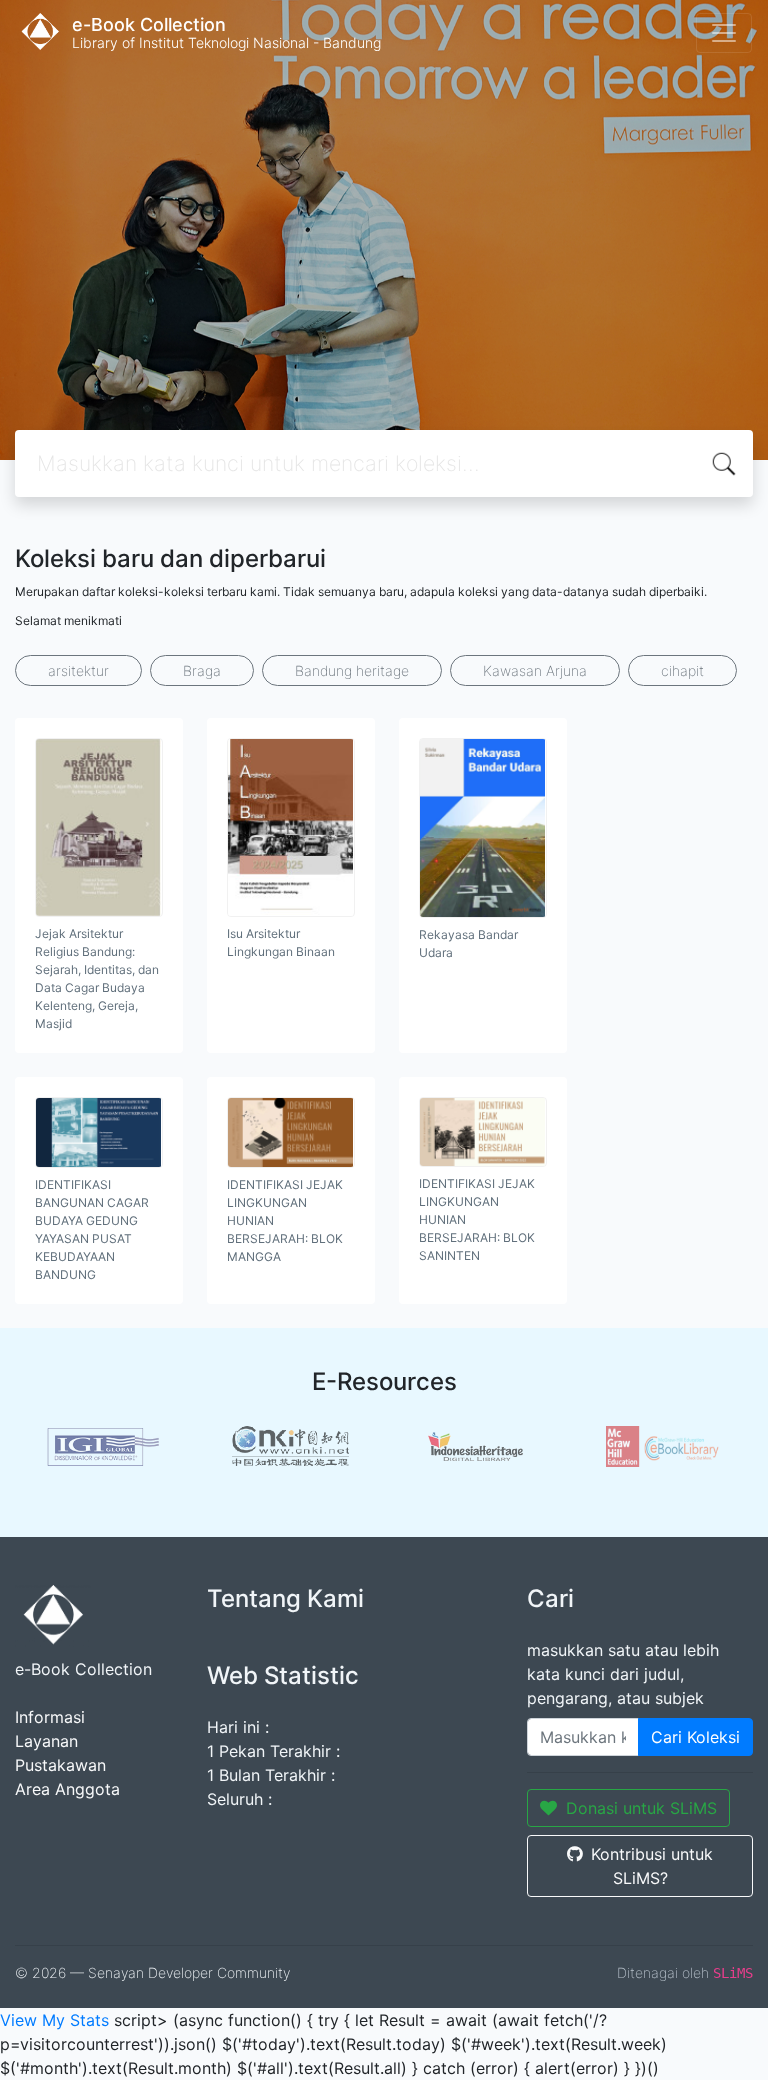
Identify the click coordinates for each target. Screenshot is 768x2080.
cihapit (682, 670)
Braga (202, 670)
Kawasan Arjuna (535, 670)
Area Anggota (67, 1789)
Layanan (46, 1741)
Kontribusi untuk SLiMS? (652, 1866)
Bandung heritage (352, 670)
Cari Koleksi (695, 1737)
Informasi (50, 1717)
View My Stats (54, 2020)
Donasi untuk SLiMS (641, 1808)
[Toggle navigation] (724, 33)
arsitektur (78, 670)
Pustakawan (60, 1765)
